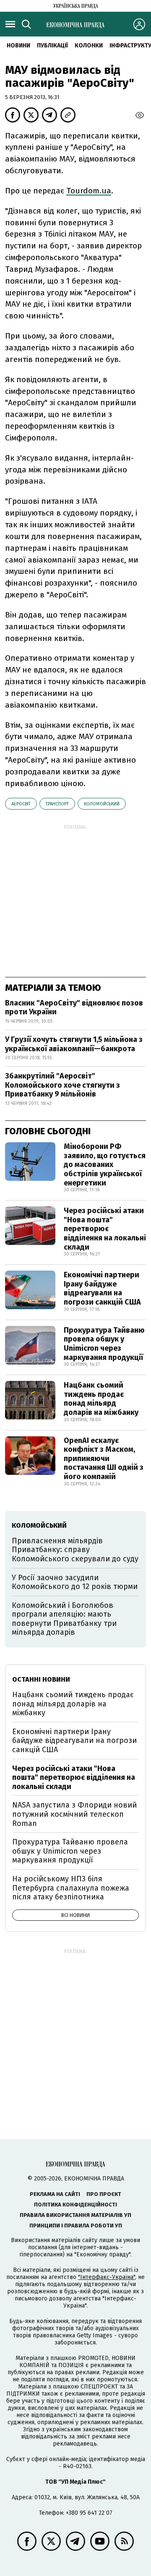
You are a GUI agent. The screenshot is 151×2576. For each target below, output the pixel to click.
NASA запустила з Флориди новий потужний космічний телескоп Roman (74, 1814)
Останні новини (41, 1679)
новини (18, 46)
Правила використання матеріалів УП (75, 2215)
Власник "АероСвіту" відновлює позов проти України (74, 1008)
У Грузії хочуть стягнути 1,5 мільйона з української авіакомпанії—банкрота (74, 1044)
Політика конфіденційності (75, 2205)
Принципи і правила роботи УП (76, 2226)
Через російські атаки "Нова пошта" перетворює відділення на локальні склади (105, 1229)
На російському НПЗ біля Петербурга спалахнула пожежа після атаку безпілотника (71, 1888)
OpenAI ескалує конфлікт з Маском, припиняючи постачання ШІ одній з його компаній (104, 1459)
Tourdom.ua (89, 191)
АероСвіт (21, 804)
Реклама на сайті (55, 2194)
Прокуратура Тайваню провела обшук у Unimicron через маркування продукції (104, 1344)
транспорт (57, 804)
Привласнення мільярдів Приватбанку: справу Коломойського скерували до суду (75, 1550)
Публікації (52, 46)
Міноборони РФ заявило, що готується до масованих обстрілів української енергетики (105, 1164)
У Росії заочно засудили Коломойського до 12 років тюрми (75, 1582)
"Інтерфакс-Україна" (107, 2277)
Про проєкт (104, 2194)
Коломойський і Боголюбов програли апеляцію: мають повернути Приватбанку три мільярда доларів (64, 1619)
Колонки (89, 46)
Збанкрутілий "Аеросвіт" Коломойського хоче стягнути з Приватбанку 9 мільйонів (62, 1085)
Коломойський (102, 804)
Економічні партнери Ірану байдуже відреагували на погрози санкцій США (102, 1288)
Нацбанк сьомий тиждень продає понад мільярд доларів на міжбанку (101, 1399)
